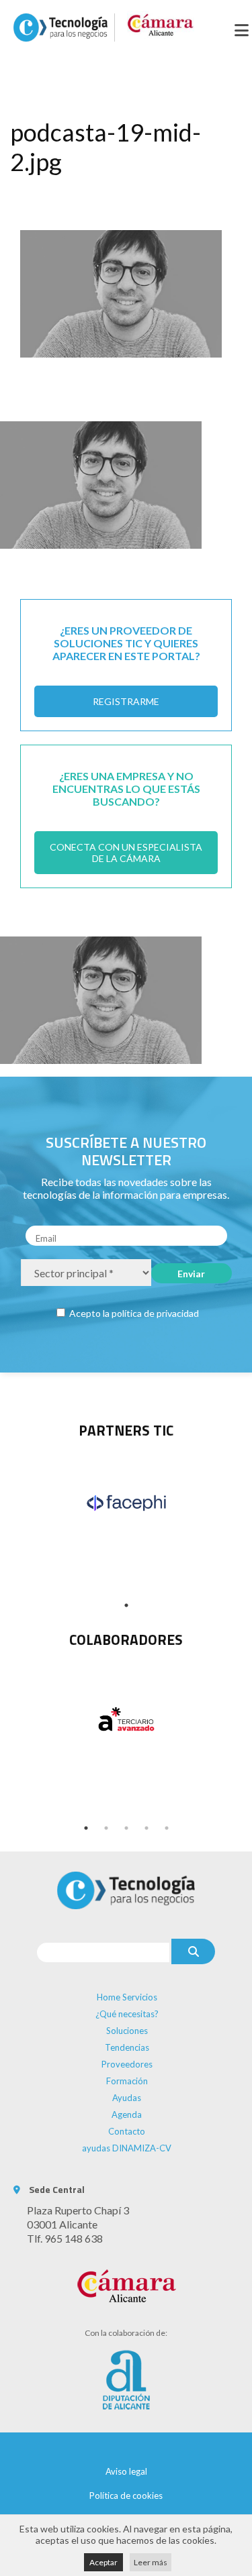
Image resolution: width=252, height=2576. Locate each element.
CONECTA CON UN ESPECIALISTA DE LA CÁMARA (126, 853)
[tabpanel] (126, 1503)
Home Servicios (127, 1997)
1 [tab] (126, 1605)
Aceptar (103, 2562)
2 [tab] (106, 1828)
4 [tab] (146, 1828)
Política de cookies (126, 2495)
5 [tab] (167, 1828)
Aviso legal (126, 2471)
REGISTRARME (126, 701)
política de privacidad (155, 1313)
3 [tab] (126, 1828)
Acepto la (133, 1313)
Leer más (151, 2562)
